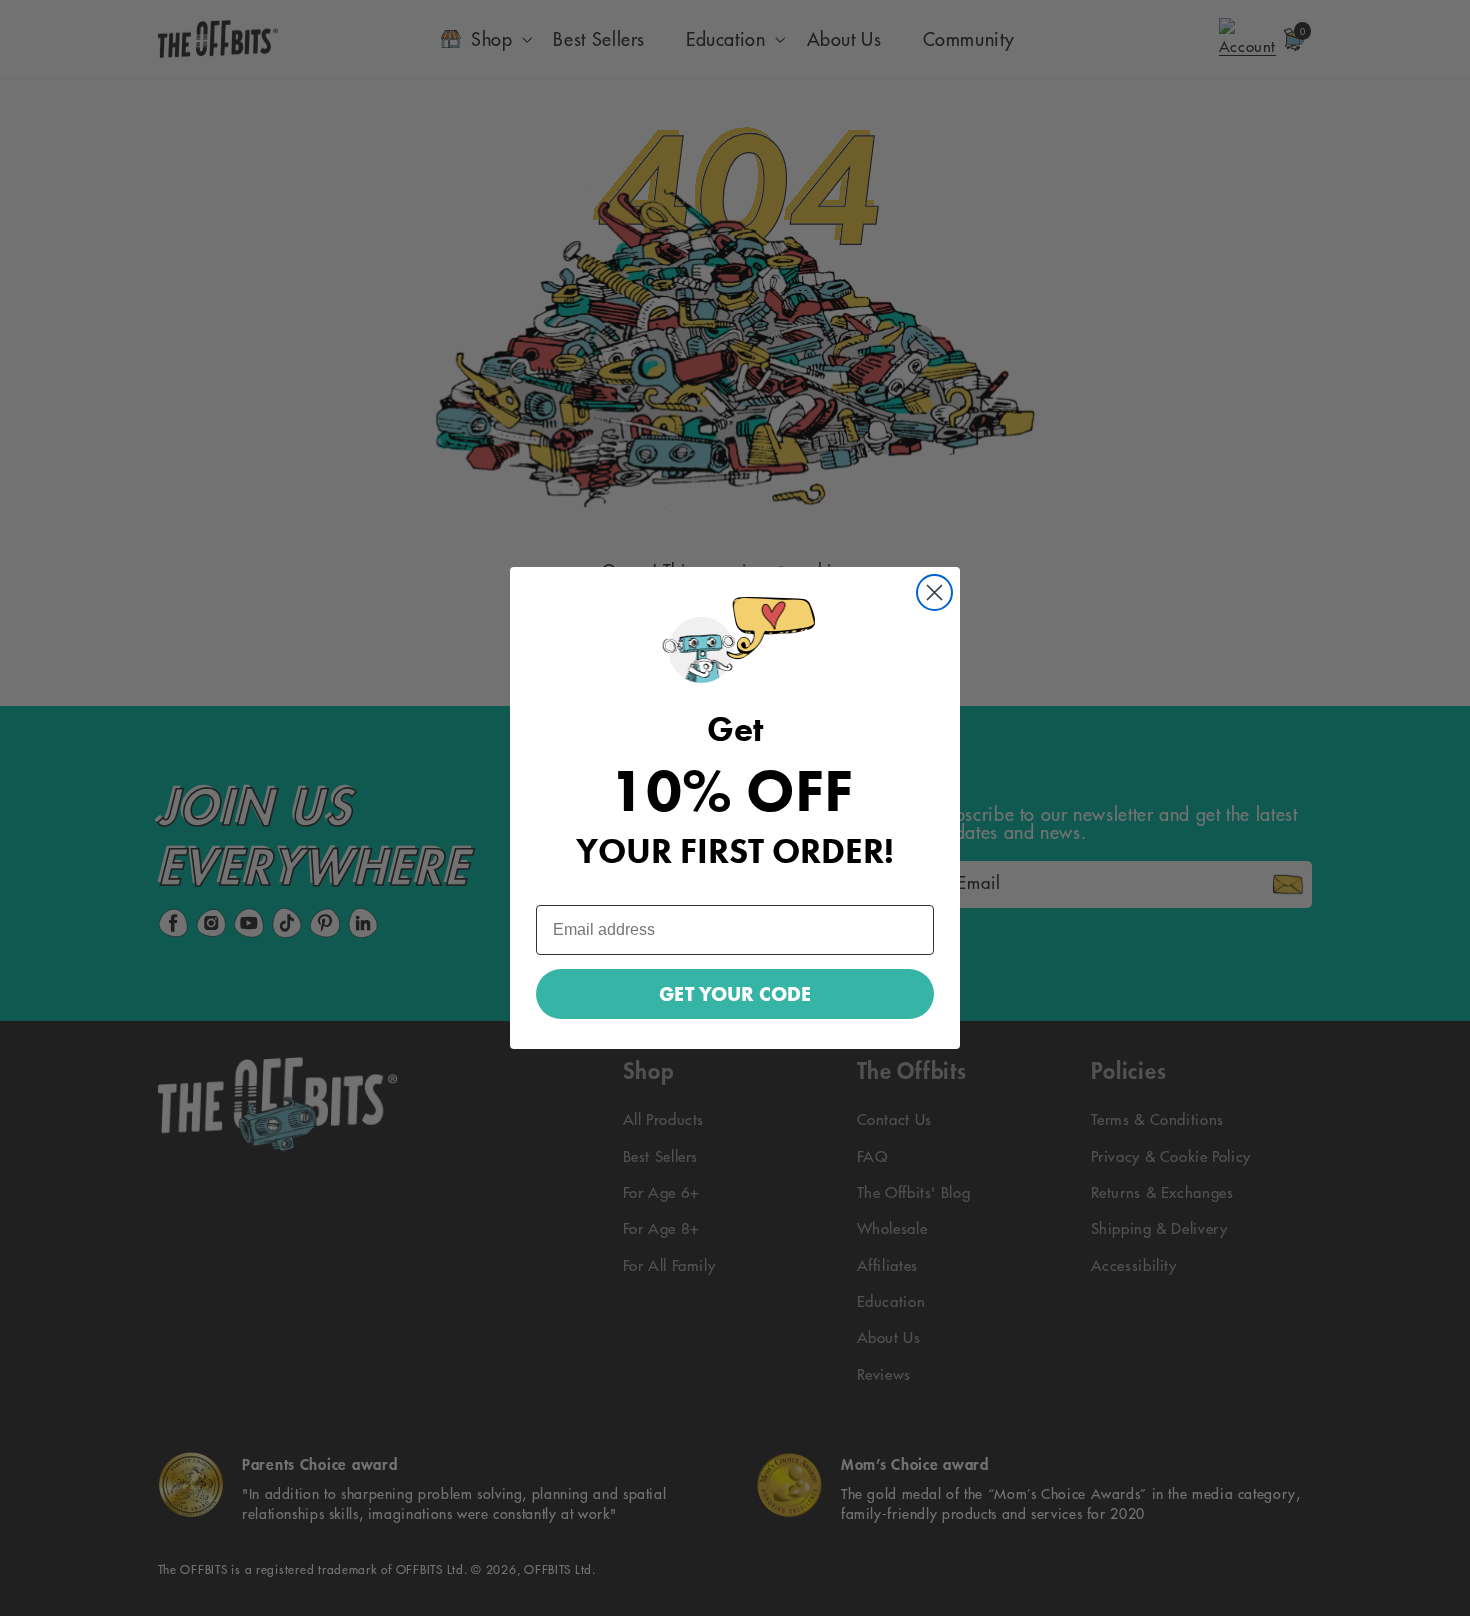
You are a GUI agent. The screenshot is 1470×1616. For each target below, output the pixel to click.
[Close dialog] (934, 592)
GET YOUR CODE (735, 994)
